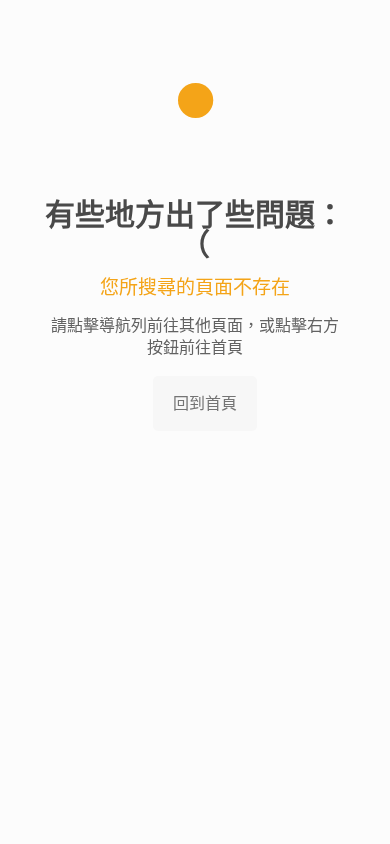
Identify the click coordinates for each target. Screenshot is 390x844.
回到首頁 (205, 403)
